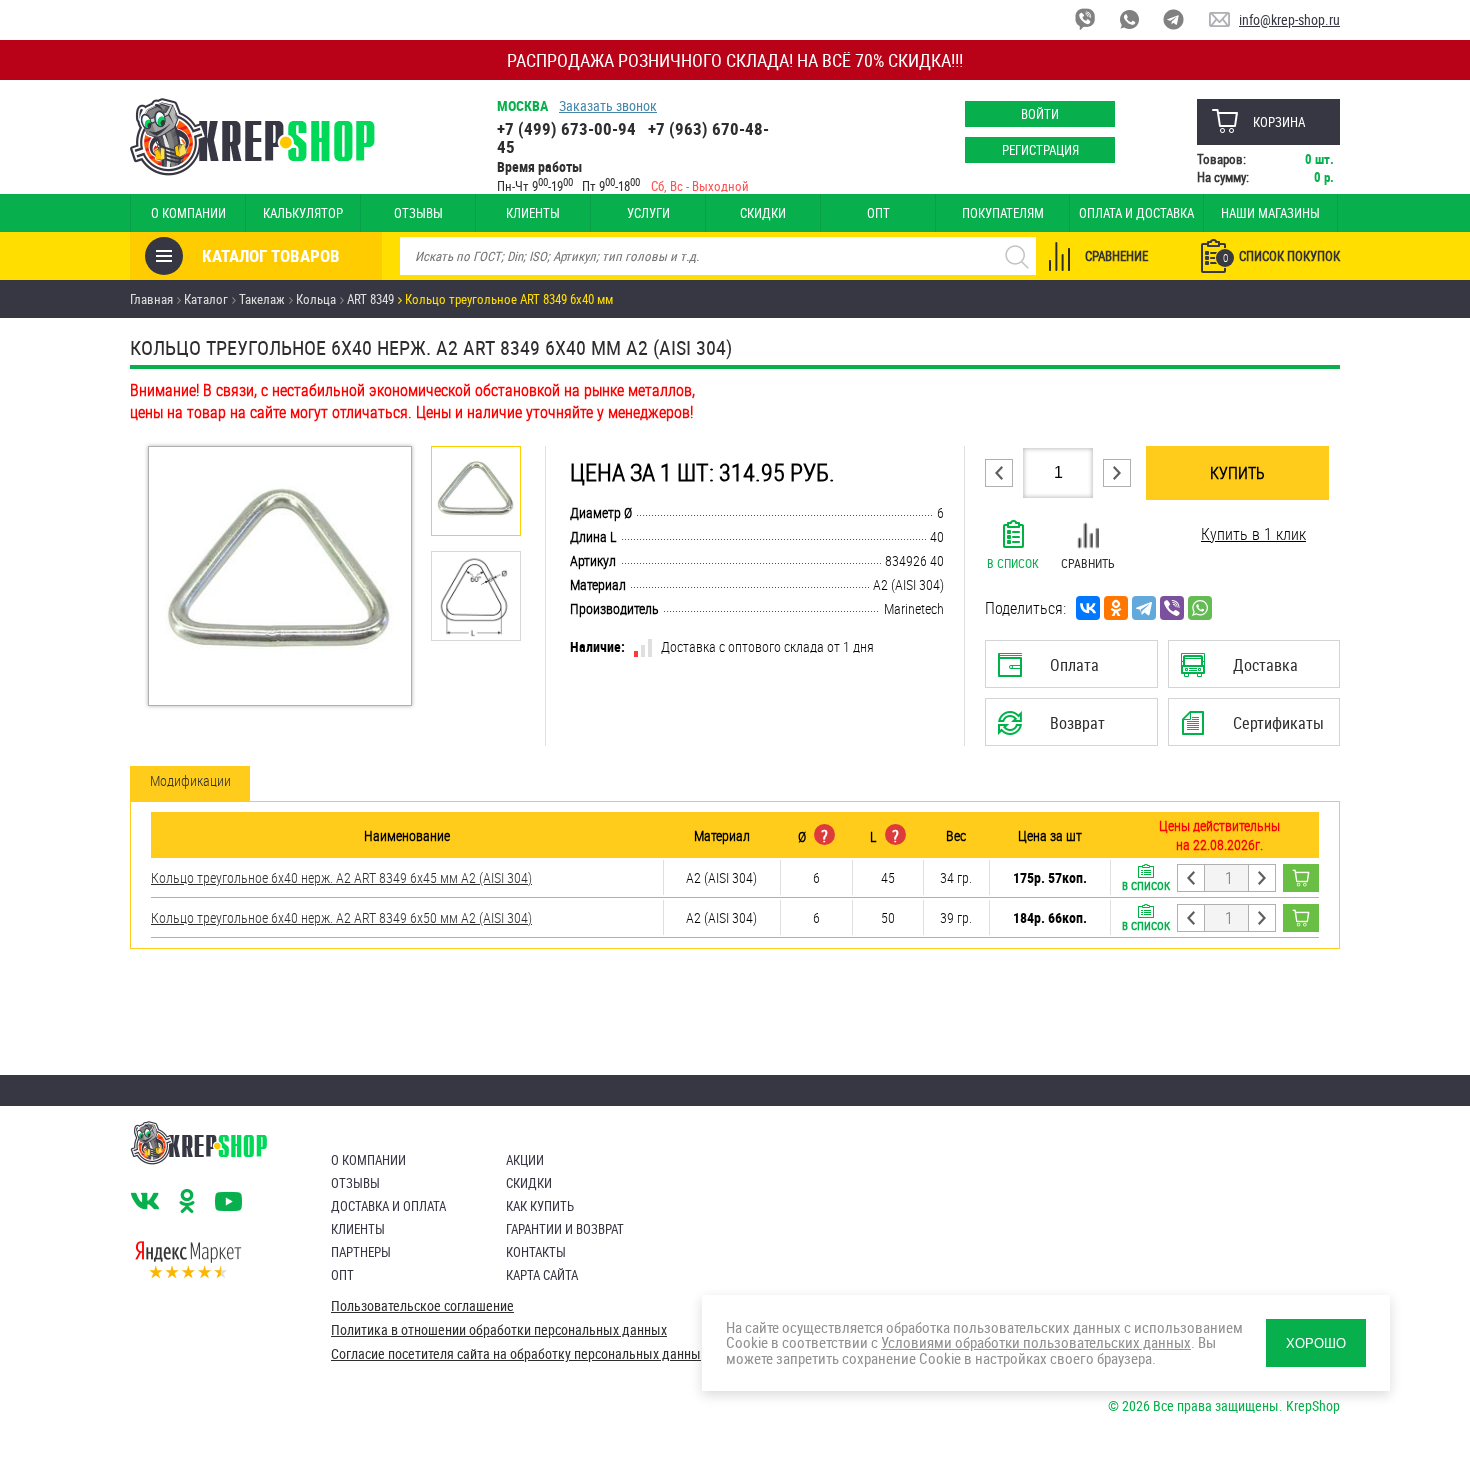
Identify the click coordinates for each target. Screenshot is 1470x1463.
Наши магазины (1270, 213)
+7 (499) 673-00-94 (566, 128)
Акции (525, 1160)
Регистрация (1040, 150)
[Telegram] (1144, 608)
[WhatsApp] (1200, 608)
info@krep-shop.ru (1289, 19)
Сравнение (1116, 256)
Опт (878, 213)
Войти (1040, 114)
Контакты (536, 1252)
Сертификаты (1257, 729)
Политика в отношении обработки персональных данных (499, 1330)
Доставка (1253, 671)
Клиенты (533, 213)
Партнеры (361, 1252)
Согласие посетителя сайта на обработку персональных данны (516, 1354)
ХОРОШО (1316, 1343)
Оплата (1067, 671)
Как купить (540, 1206)
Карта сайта (542, 1275)
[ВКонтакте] (1088, 608)
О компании (188, 213)
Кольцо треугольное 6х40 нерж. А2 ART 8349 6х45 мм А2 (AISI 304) (341, 877)
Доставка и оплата (388, 1206)
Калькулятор (303, 213)
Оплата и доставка (1136, 213)
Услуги (648, 213)
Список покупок (1281, 256)
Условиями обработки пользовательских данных (1036, 1342)
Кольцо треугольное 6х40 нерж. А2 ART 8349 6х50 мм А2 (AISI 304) (341, 917)
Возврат (1056, 729)
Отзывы (418, 213)
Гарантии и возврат (565, 1229)
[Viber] (1172, 608)
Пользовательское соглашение (422, 1306)
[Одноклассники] (1116, 608)
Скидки (763, 213)
